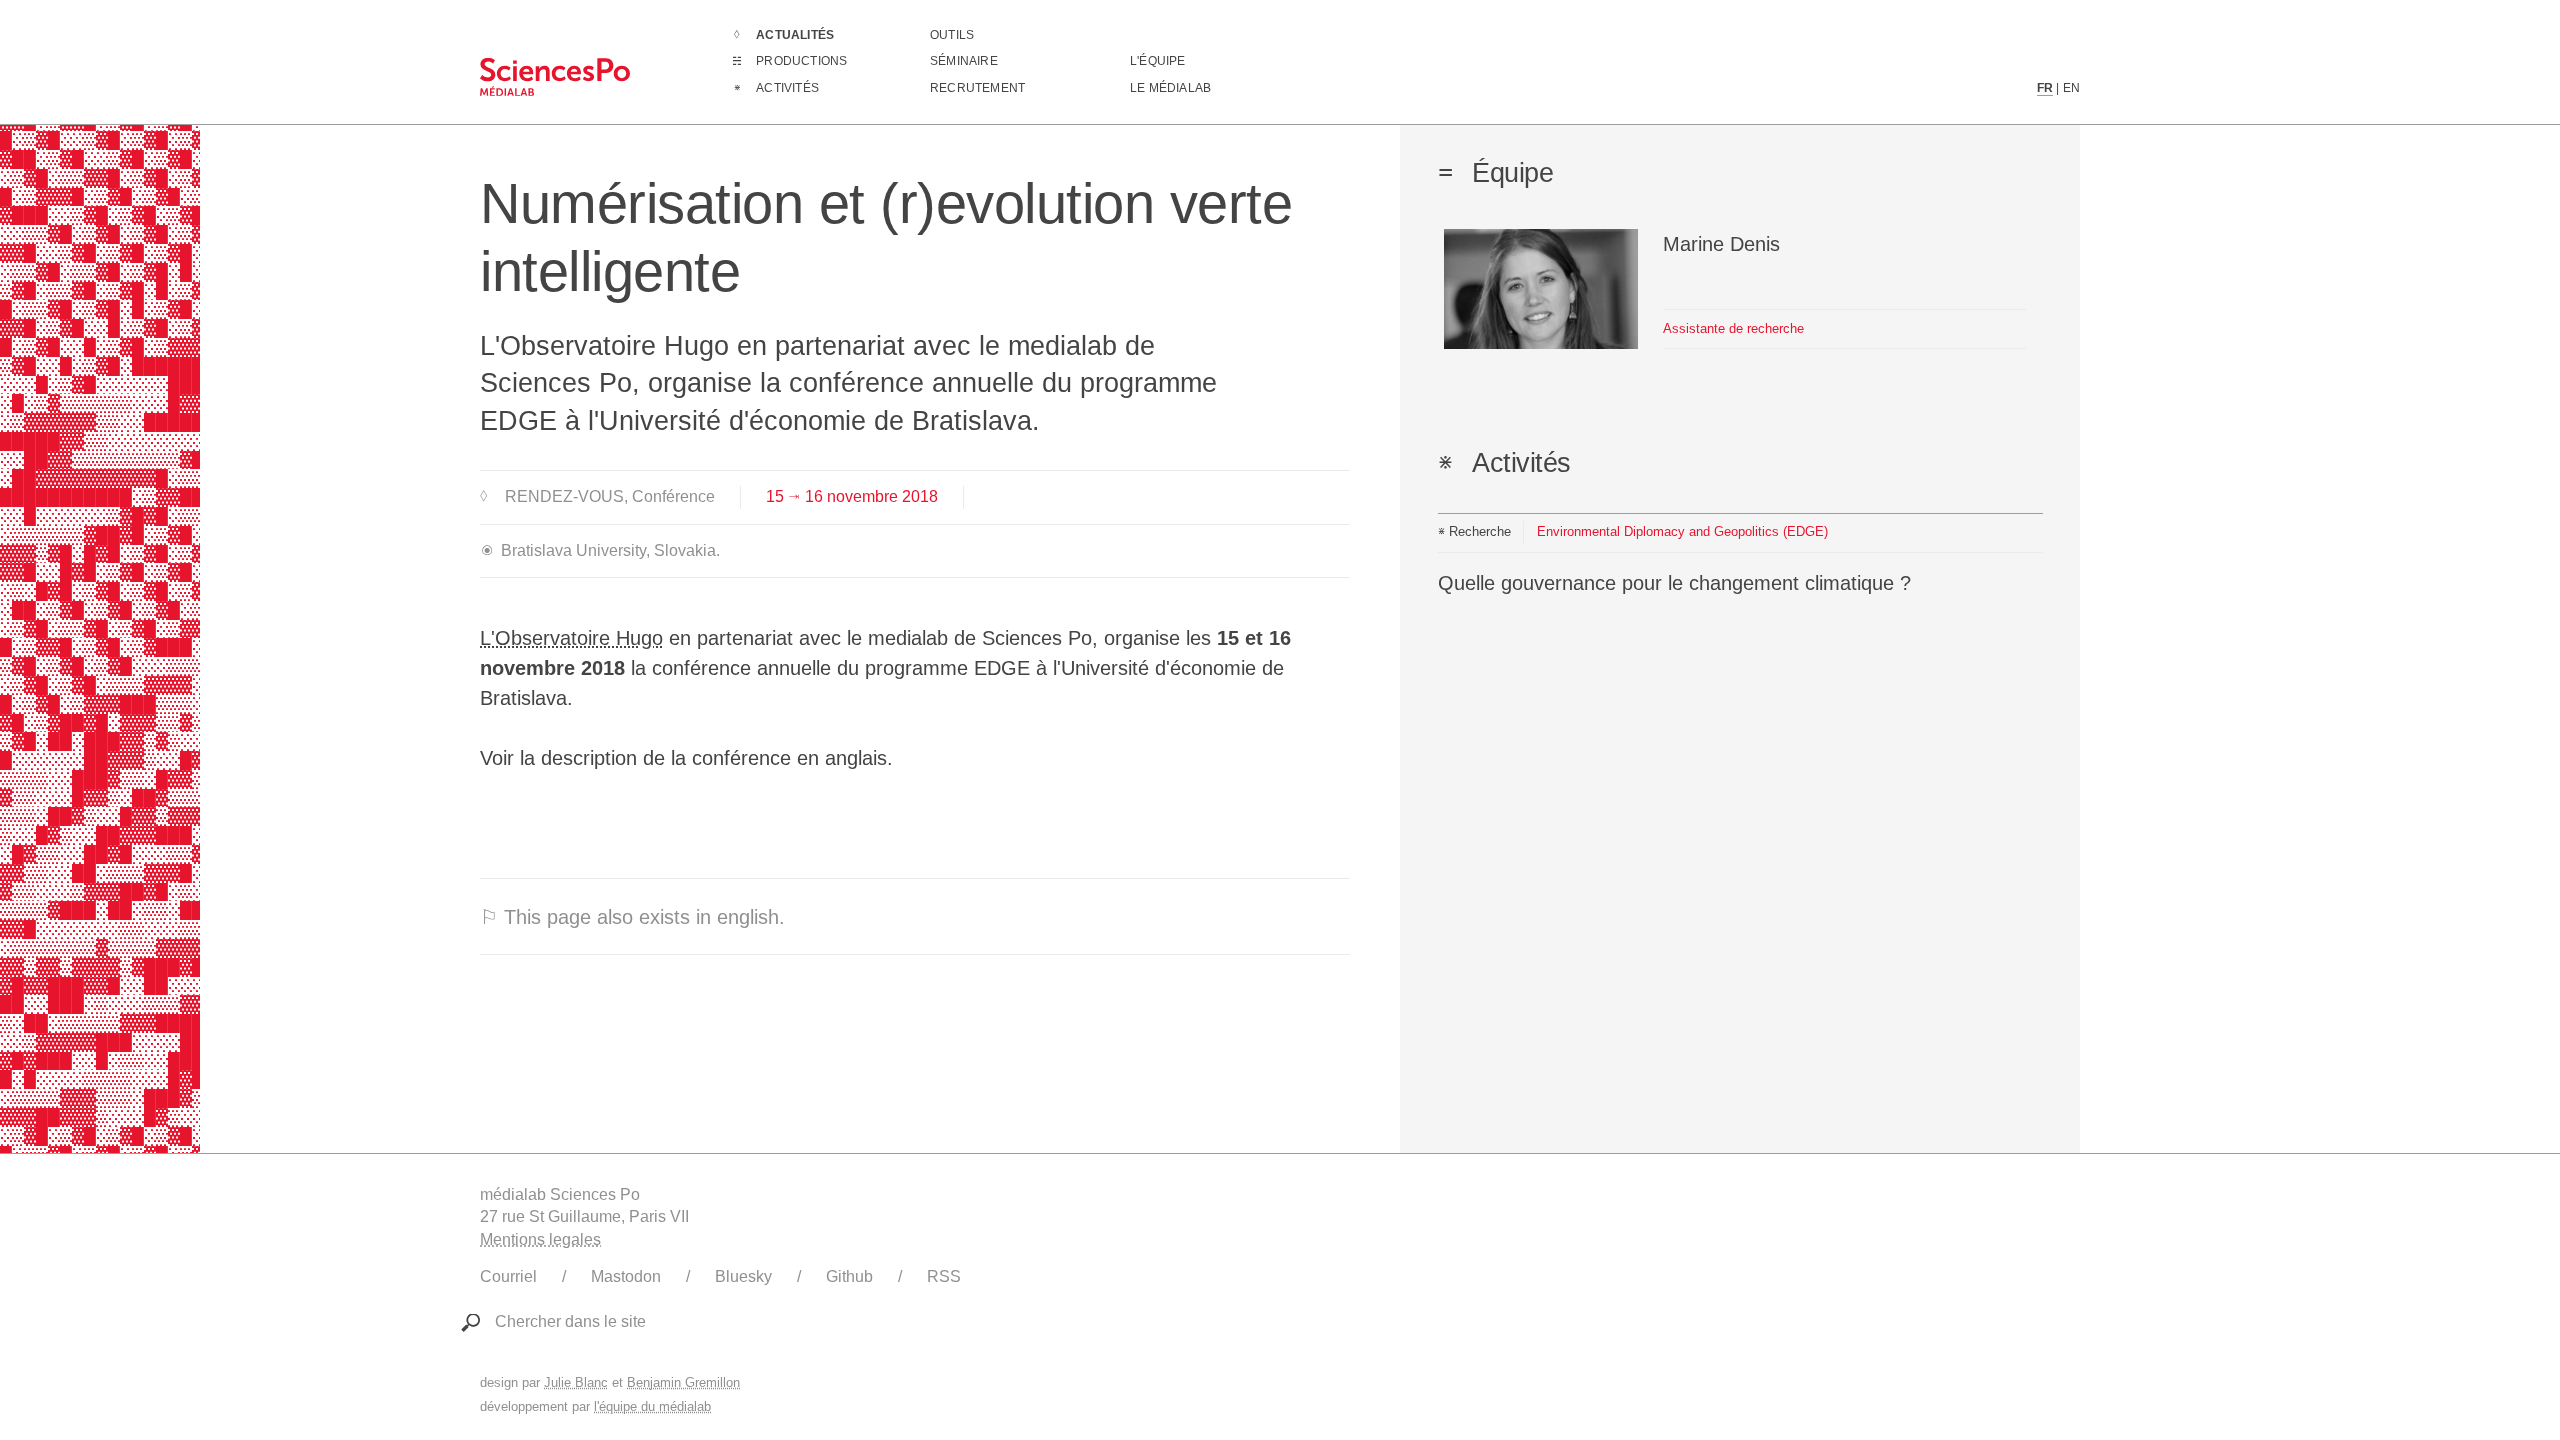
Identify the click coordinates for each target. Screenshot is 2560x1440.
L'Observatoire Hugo (571, 638)
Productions (801, 61)
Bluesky (743, 1276)
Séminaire (964, 61)
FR (2045, 88)
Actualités (795, 35)
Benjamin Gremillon (683, 1382)
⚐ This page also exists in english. (632, 917)
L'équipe (1158, 61)
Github (849, 1276)
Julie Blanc (576, 1382)
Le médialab (1170, 88)
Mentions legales (540, 1239)
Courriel (508, 1276)
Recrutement (977, 88)
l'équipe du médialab (652, 1406)
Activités (787, 88)
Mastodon (626, 1276)
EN (2071, 88)
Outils (952, 35)
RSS (944, 1276)
